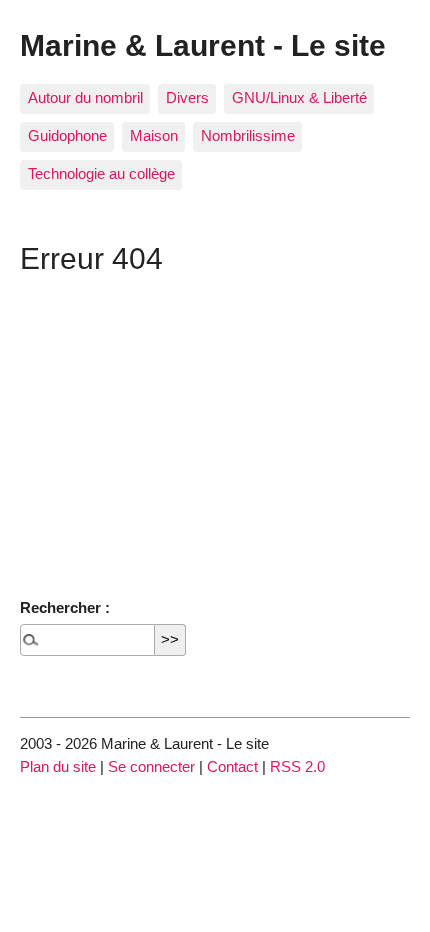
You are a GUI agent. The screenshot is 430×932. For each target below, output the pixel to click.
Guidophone (67, 135)
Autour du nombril (85, 97)
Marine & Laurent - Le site (203, 45)
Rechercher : (65, 607)
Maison (154, 135)
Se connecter (151, 766)
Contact (232, 766)
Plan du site (58, 766)
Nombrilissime (248, 135)
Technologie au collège (101, 173)
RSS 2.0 (297, 766)
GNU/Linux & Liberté (299, 97)
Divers (187, 97)
